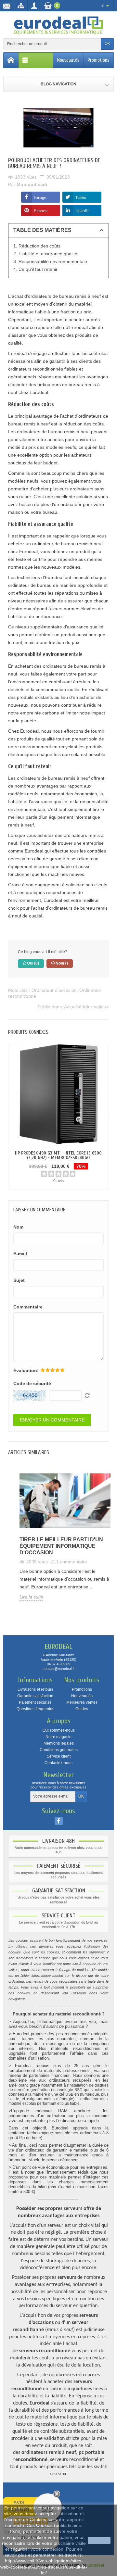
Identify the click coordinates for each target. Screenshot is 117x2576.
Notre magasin (58, 1737)
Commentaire (28, 1307)
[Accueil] (11, 60)
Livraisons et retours (35, 1689)
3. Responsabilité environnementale (50, 261)
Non (61, 963)
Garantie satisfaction (35, 1696)
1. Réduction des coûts (37, 246)
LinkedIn (82, 210)
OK (107, 44)
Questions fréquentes (35, 1709)
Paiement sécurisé (35, 1702)
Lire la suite (31, 1597)
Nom (18, 1227)
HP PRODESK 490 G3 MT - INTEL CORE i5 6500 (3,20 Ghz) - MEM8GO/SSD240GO (58, 1155)
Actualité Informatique (86, 1007)
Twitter (81, 197)
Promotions (99, 60)
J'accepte (99, 2540)
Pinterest (41, 210)
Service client (59, 1756)
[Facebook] (59, 1821)
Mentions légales (59, 1743)
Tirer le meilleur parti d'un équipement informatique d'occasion (61, 1546)
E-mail (20, 1254)
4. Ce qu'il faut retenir (35, 269)
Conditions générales (59, 1750)
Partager (40, 197)
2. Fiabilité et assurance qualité (45, 254)
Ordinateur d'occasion (54, 990)
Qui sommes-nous (59, 1730)
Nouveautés (68, 60)
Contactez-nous (58, 1763)
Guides (82, 1709)
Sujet (19, 1280)
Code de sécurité (32, 1383)
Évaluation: (26, 1370)
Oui (32, 963)
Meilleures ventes (82, 1702)
